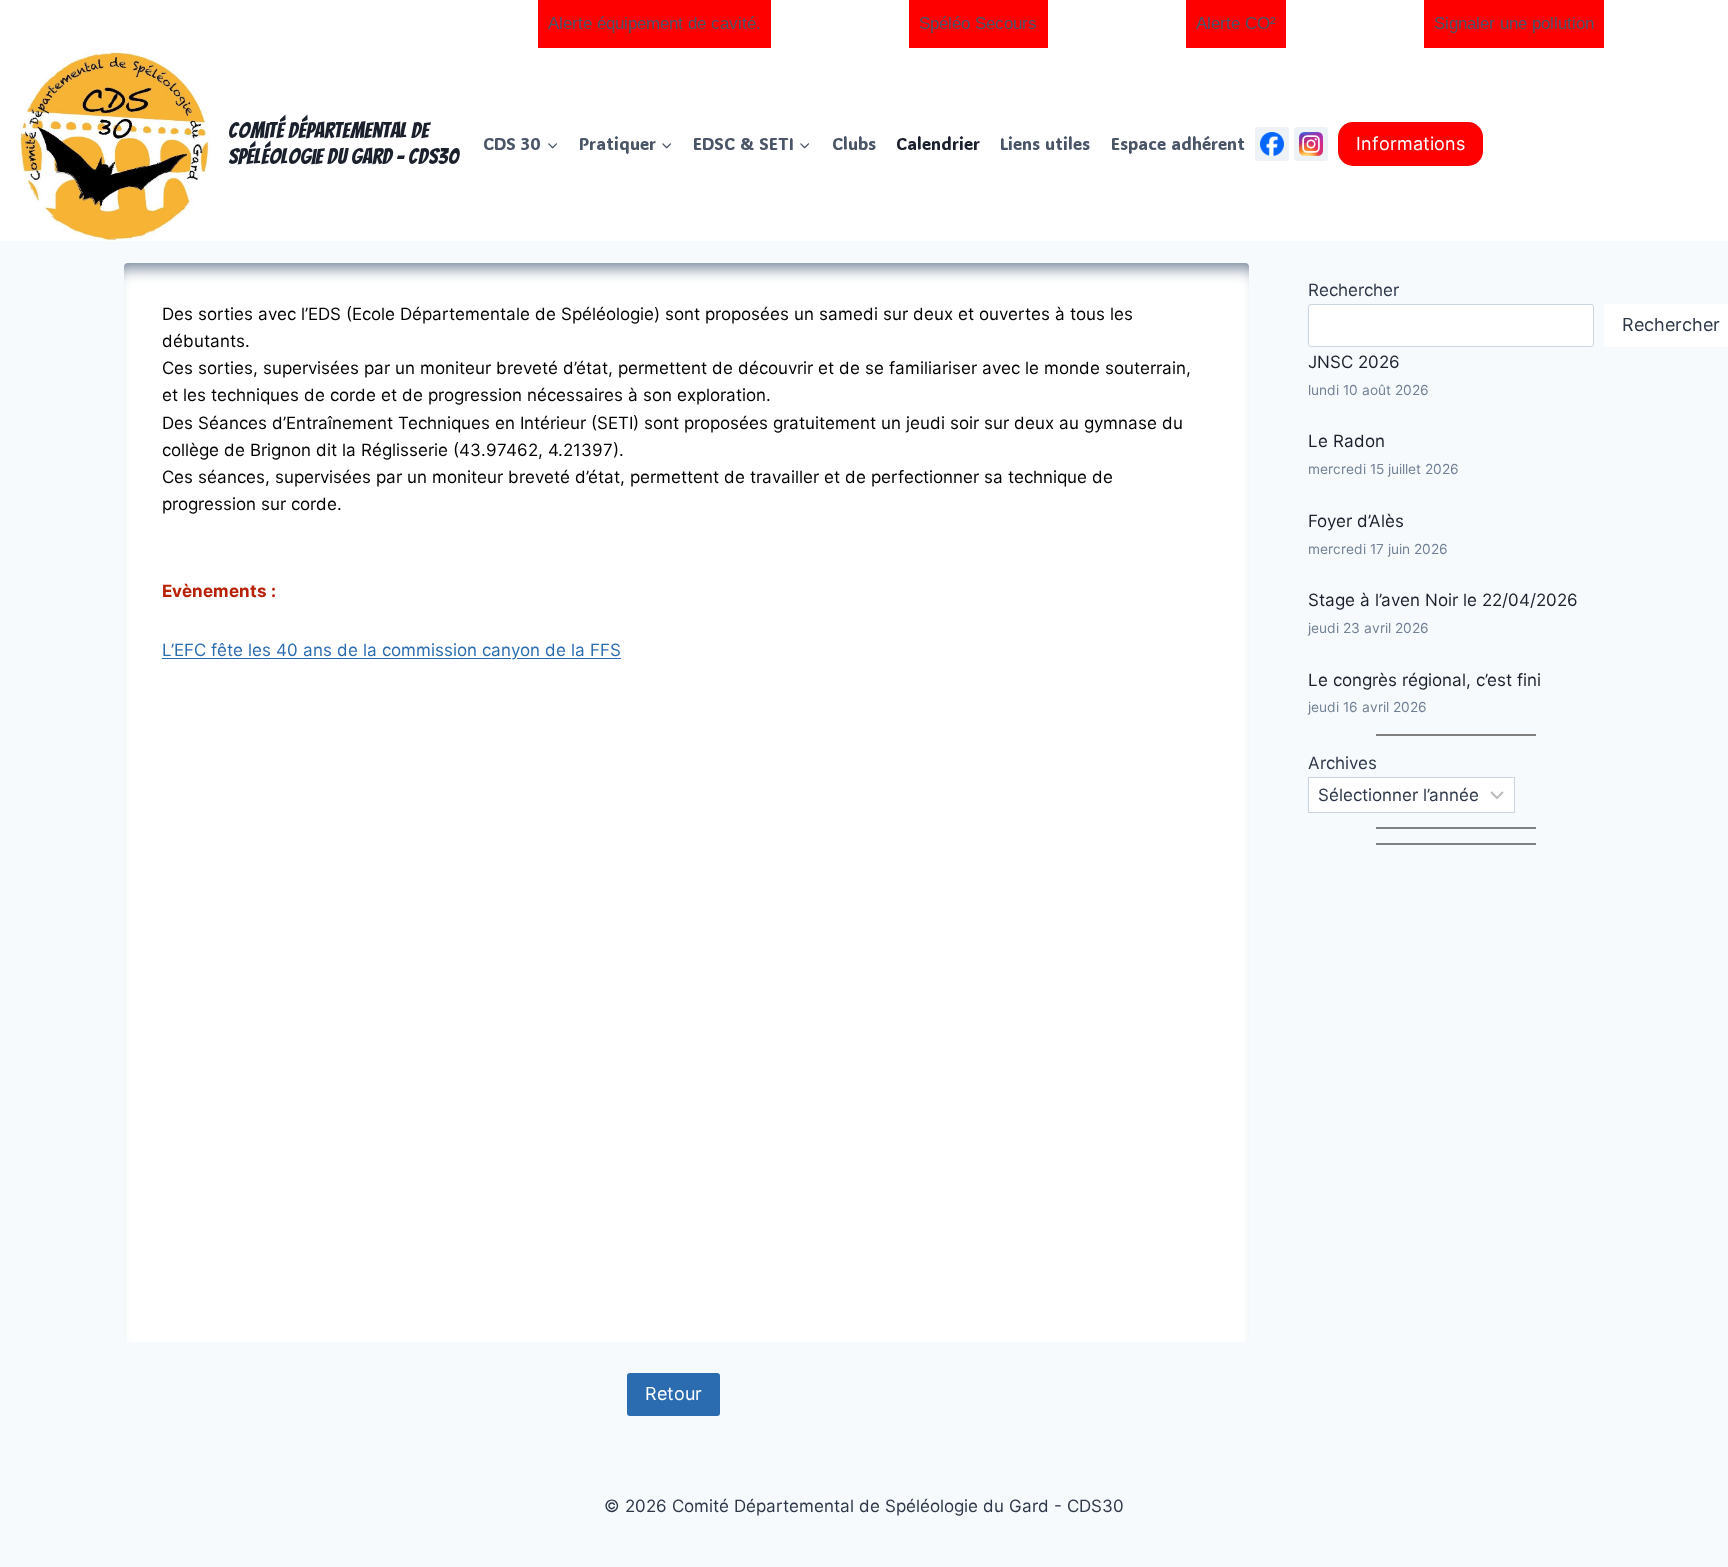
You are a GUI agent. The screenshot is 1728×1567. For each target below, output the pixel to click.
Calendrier (938, 143)
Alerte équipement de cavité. (654, 23)
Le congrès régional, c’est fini (1424, 680)
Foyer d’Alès (1356, 521)
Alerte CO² (1236, 23)
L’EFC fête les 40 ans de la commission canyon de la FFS (391, 650)
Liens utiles (1045, 143)
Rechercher (1353, 290)
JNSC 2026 (1354, 362)
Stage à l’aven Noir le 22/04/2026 (1443, 600)
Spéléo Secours (978, 23)
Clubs (854, 143)
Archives (1342, 763)
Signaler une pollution (1514, 23)
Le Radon (1346, 441)
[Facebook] (1272, 144)
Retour (673, 1393)
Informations (1410, 143)
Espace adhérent (1178, 143)
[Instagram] (1311, 144)
